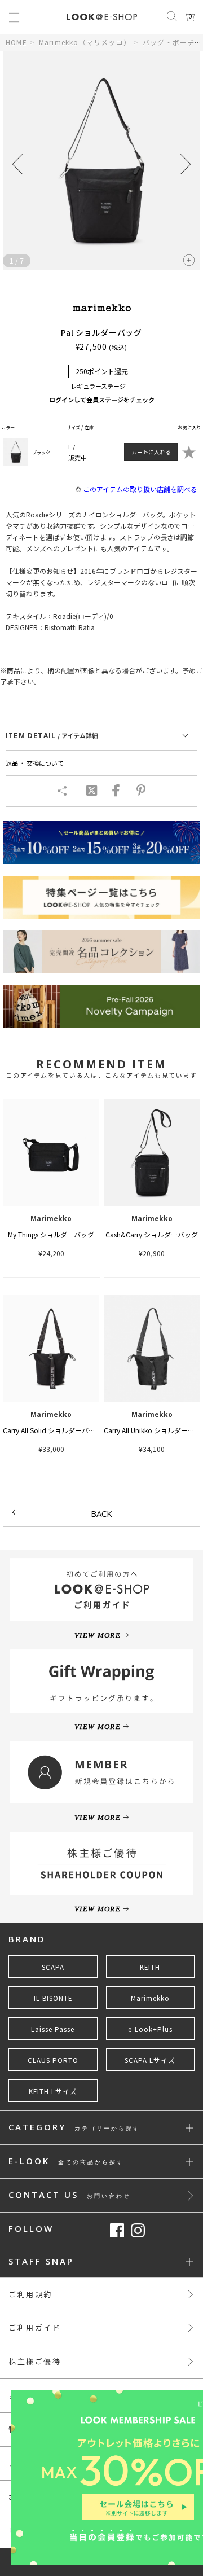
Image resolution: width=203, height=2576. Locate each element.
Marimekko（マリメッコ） (85, 42)
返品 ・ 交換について (35, 763)
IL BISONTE (53, 1998)
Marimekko (150, 1998)
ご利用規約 (30, 2294)
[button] (186, 164)
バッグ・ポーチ (169, 42)
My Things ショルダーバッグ (51, 1234)
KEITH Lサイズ (53, 2091)
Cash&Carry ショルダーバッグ (152, 1234)
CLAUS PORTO (53, 2060)
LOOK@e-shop (102, 17)
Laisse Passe (53, 2029)
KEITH (150, 1967)
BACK (101, 1513)
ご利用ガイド (35, 2327)
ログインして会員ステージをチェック (102, 400)
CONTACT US (70, 2195)
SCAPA (53, 1967)
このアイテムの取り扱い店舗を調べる (140, 489)
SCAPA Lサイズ (150, 2060)
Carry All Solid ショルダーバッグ (52, 1430)
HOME (16, 42)
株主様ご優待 (35, 2361)
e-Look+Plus (150, 2029)
